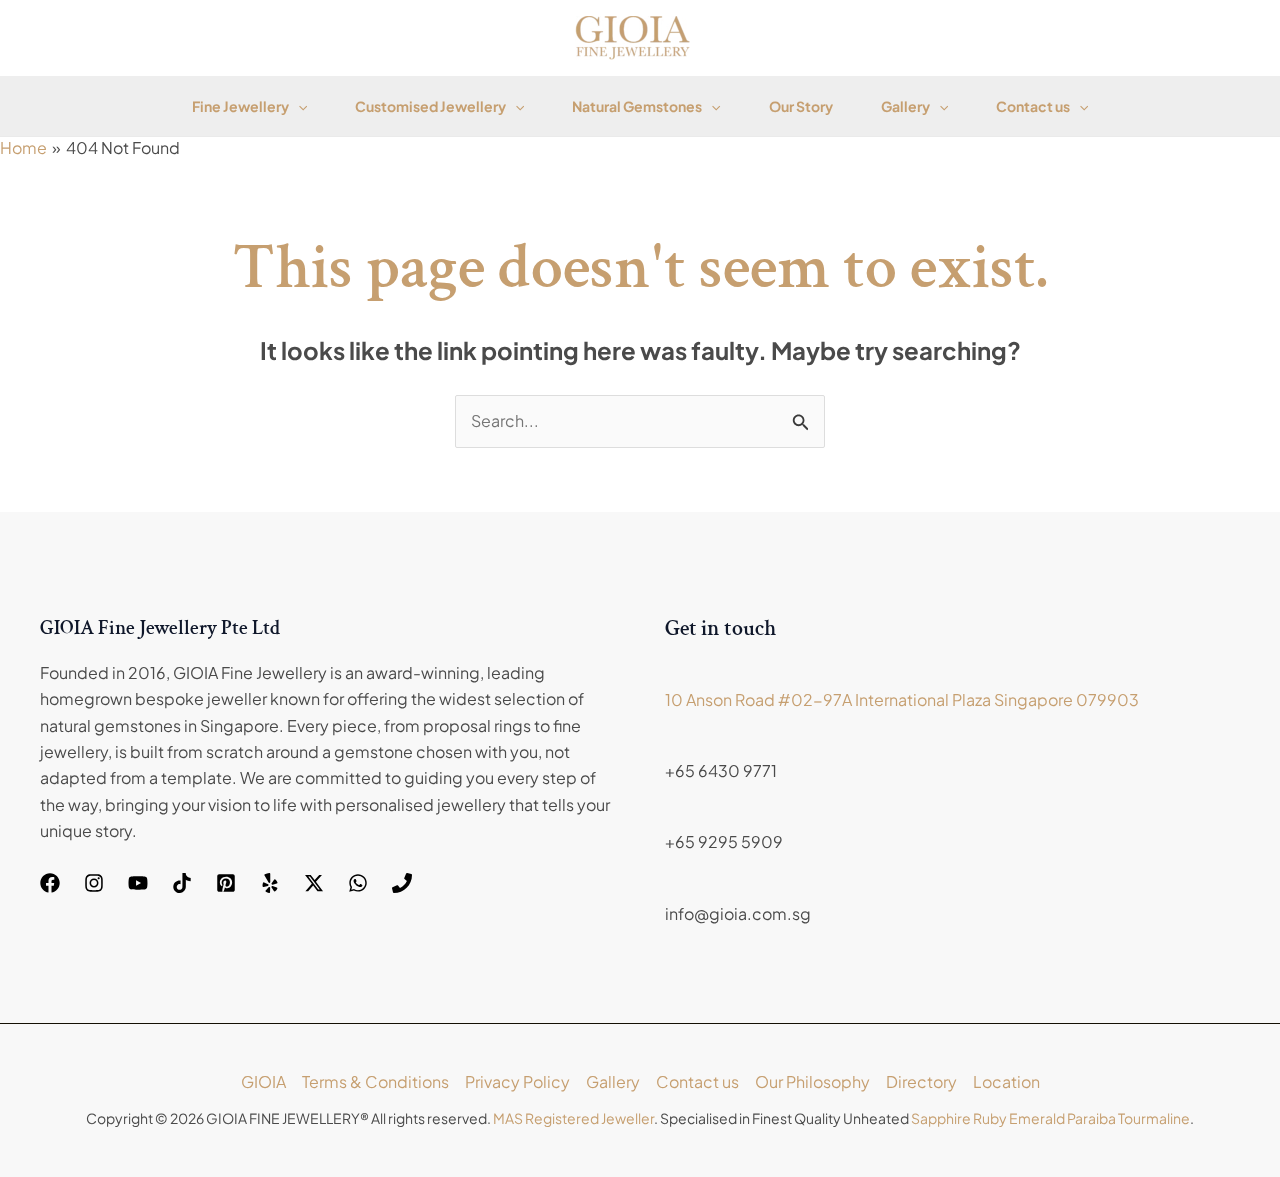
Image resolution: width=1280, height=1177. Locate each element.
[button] (298, 106)
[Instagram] (94, 883)
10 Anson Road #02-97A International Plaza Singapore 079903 (902, 699)
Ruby (990, 1118)
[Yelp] (270, 883)
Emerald (1037, 1118)
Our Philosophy (812, 1081)
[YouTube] (138, 883)
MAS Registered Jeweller (573, 1118)
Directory (921, 1081)
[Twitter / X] (314, 883)
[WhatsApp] (358, 883)
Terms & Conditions (375, 1081)
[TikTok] (182, 883)
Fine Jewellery (240, 106)
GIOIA (263, 1081)
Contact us (1033, 106)
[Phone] (402, 883)
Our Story (801, 106)
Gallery (905, 106)
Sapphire (941, 1118)
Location (1006, 1081)
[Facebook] (50, 883)
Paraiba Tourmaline (1128, 1118)
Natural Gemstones (637, 106)
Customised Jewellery (430, 106)
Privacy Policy (517, 1081)
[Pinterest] (226, 883)
